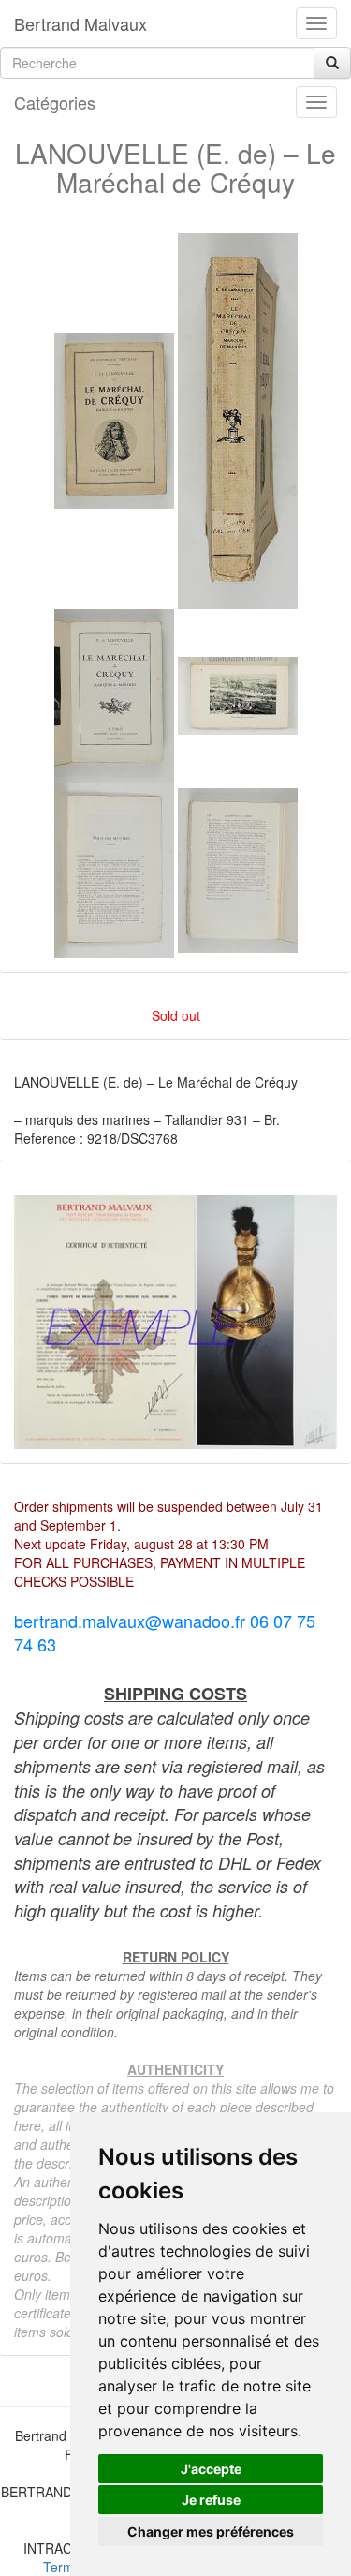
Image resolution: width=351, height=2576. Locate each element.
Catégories (55, 102)
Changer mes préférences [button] (211, 2532)
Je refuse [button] (211, 2500)
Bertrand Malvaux (80, 23)
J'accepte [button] (211, 2469)
